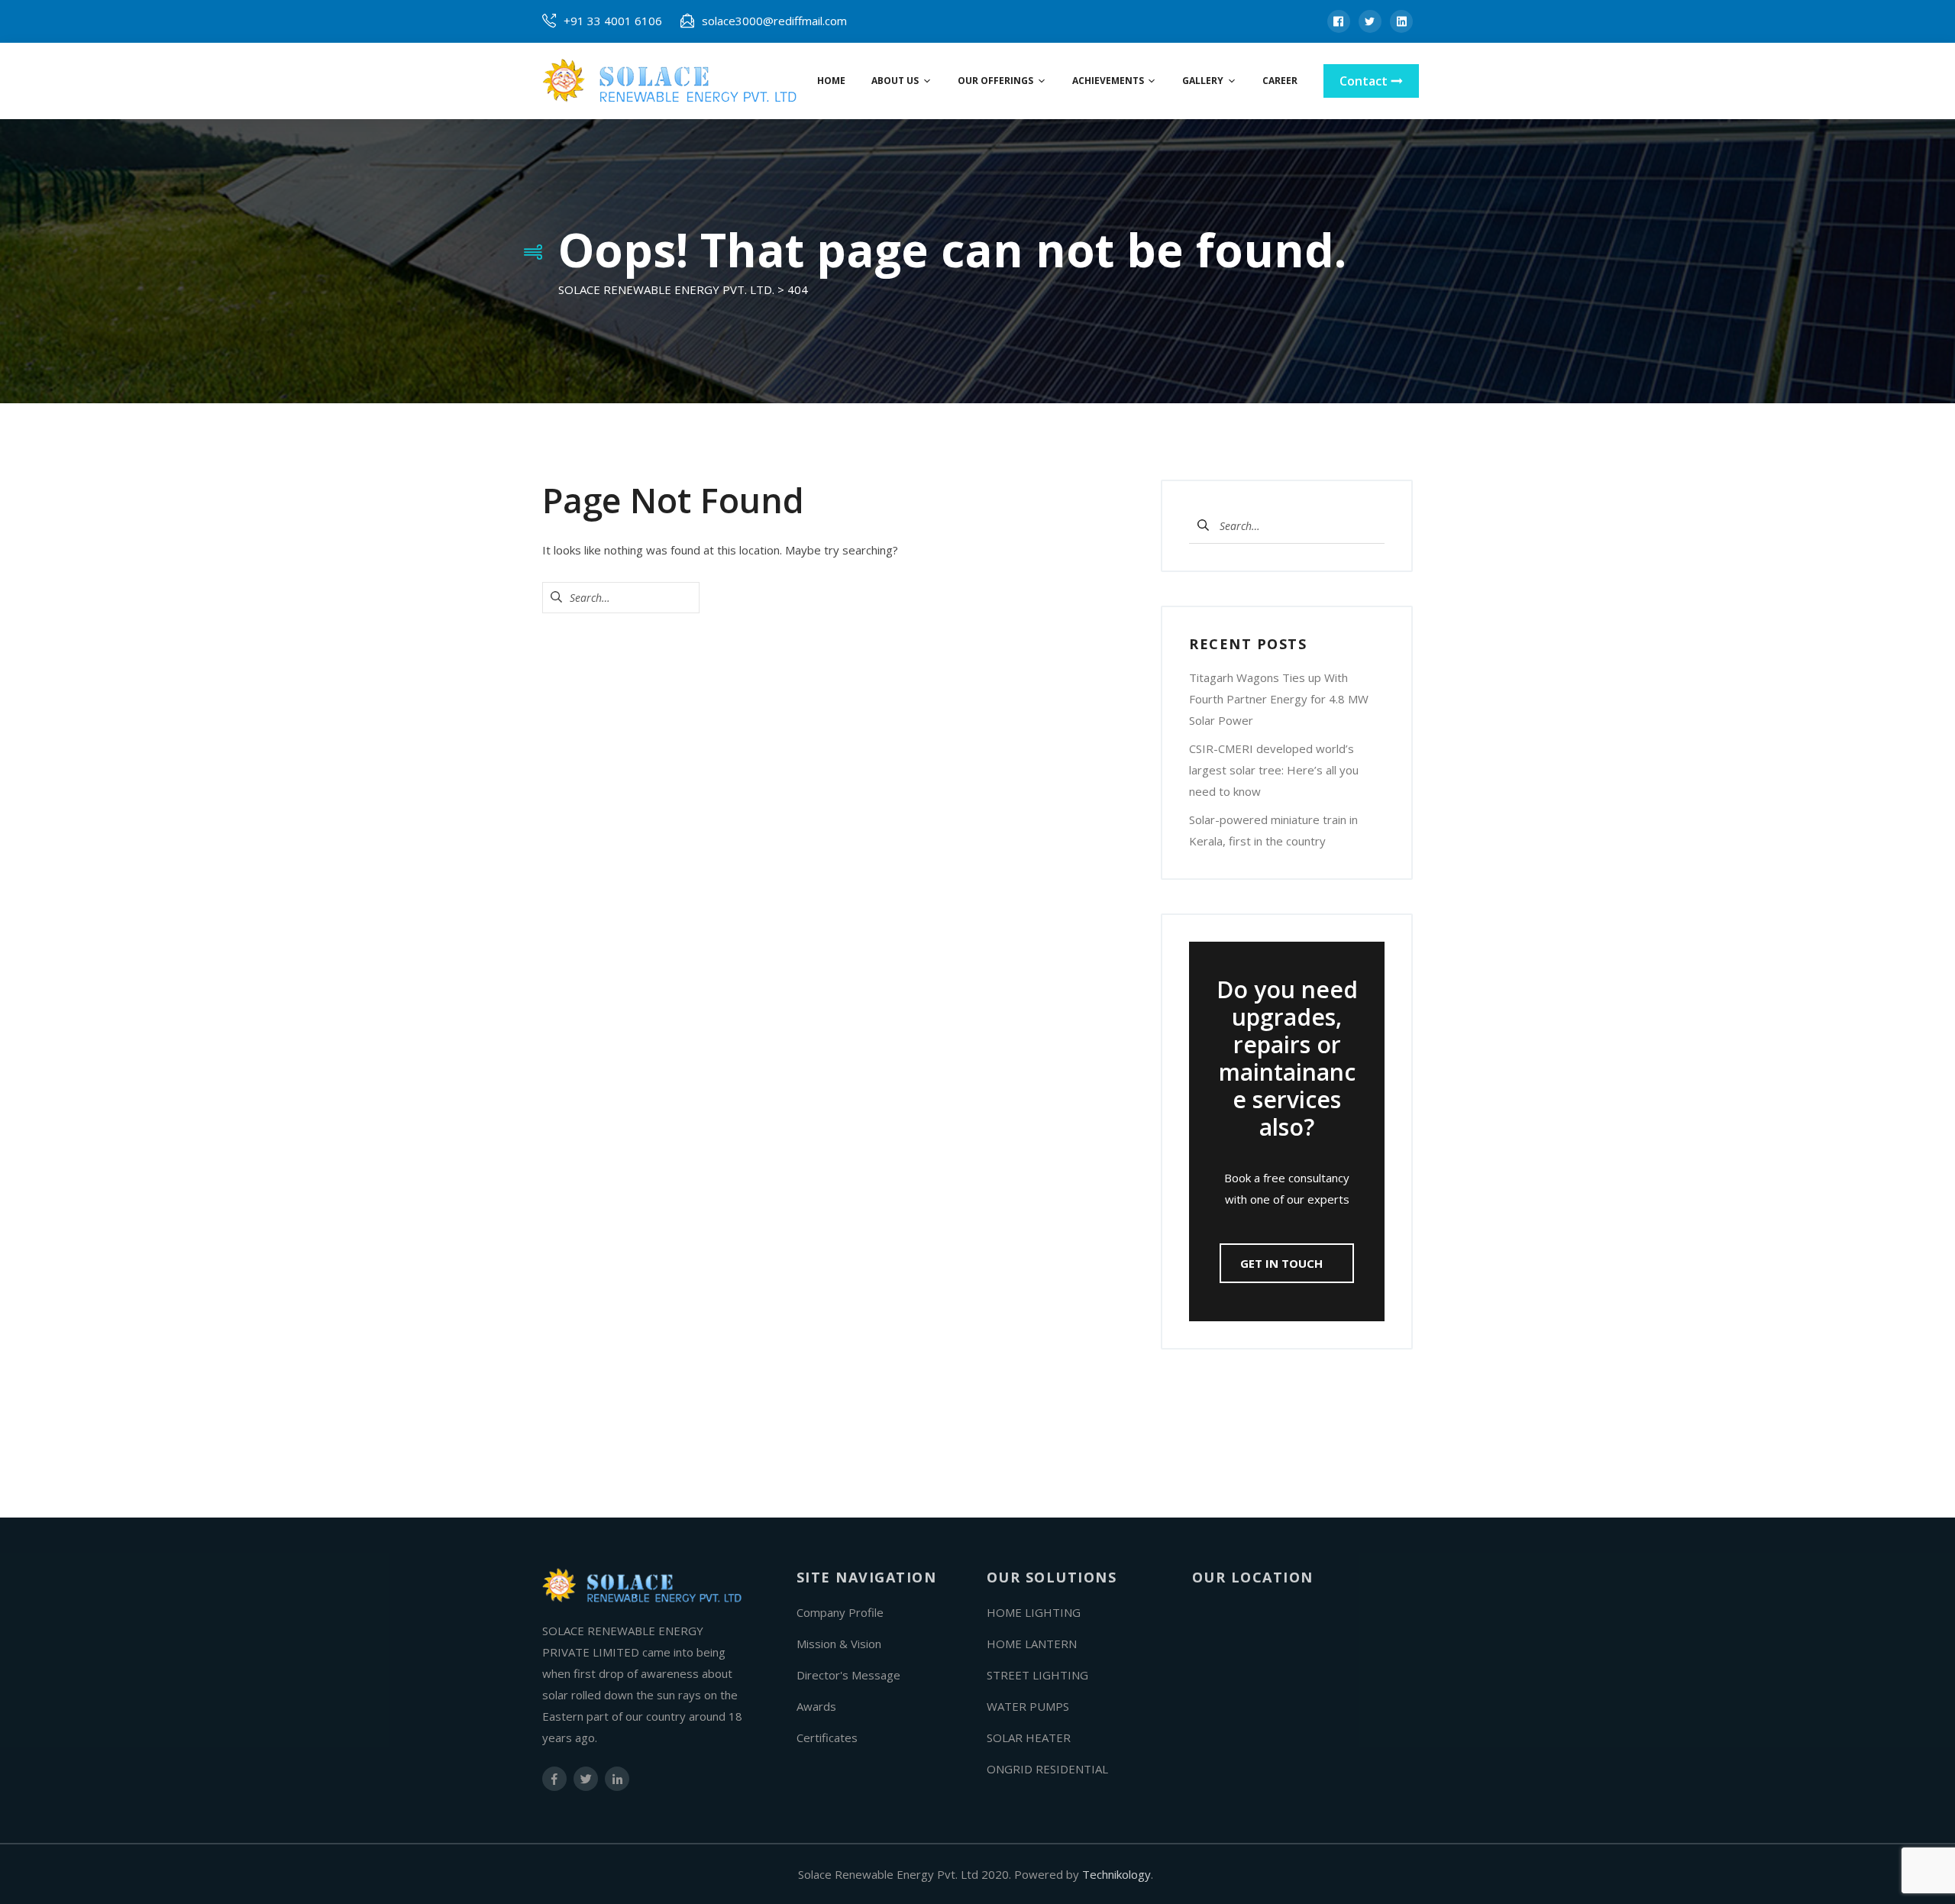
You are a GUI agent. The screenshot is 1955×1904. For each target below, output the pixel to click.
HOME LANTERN (1032, 1644)
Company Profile (840, 1612)
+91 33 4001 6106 (613, 21)
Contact (1365, 81)
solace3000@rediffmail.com (774, 21)
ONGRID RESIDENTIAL (1047, 1769)
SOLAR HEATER (1029, 1738)
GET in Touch (1283, 1263)
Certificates (827, 1738)
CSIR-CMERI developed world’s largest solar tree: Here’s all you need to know (1274, 770)
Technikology (1116, 1874)
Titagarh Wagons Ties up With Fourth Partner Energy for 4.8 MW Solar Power (1279, 699)
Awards (816, 1706)
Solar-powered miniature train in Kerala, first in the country (1273, 830)
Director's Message (848, 1675)
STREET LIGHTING (1037, 1675)
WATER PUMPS (1028, 1706)
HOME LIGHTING (1034, 1612)
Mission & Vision (839, 1644)
